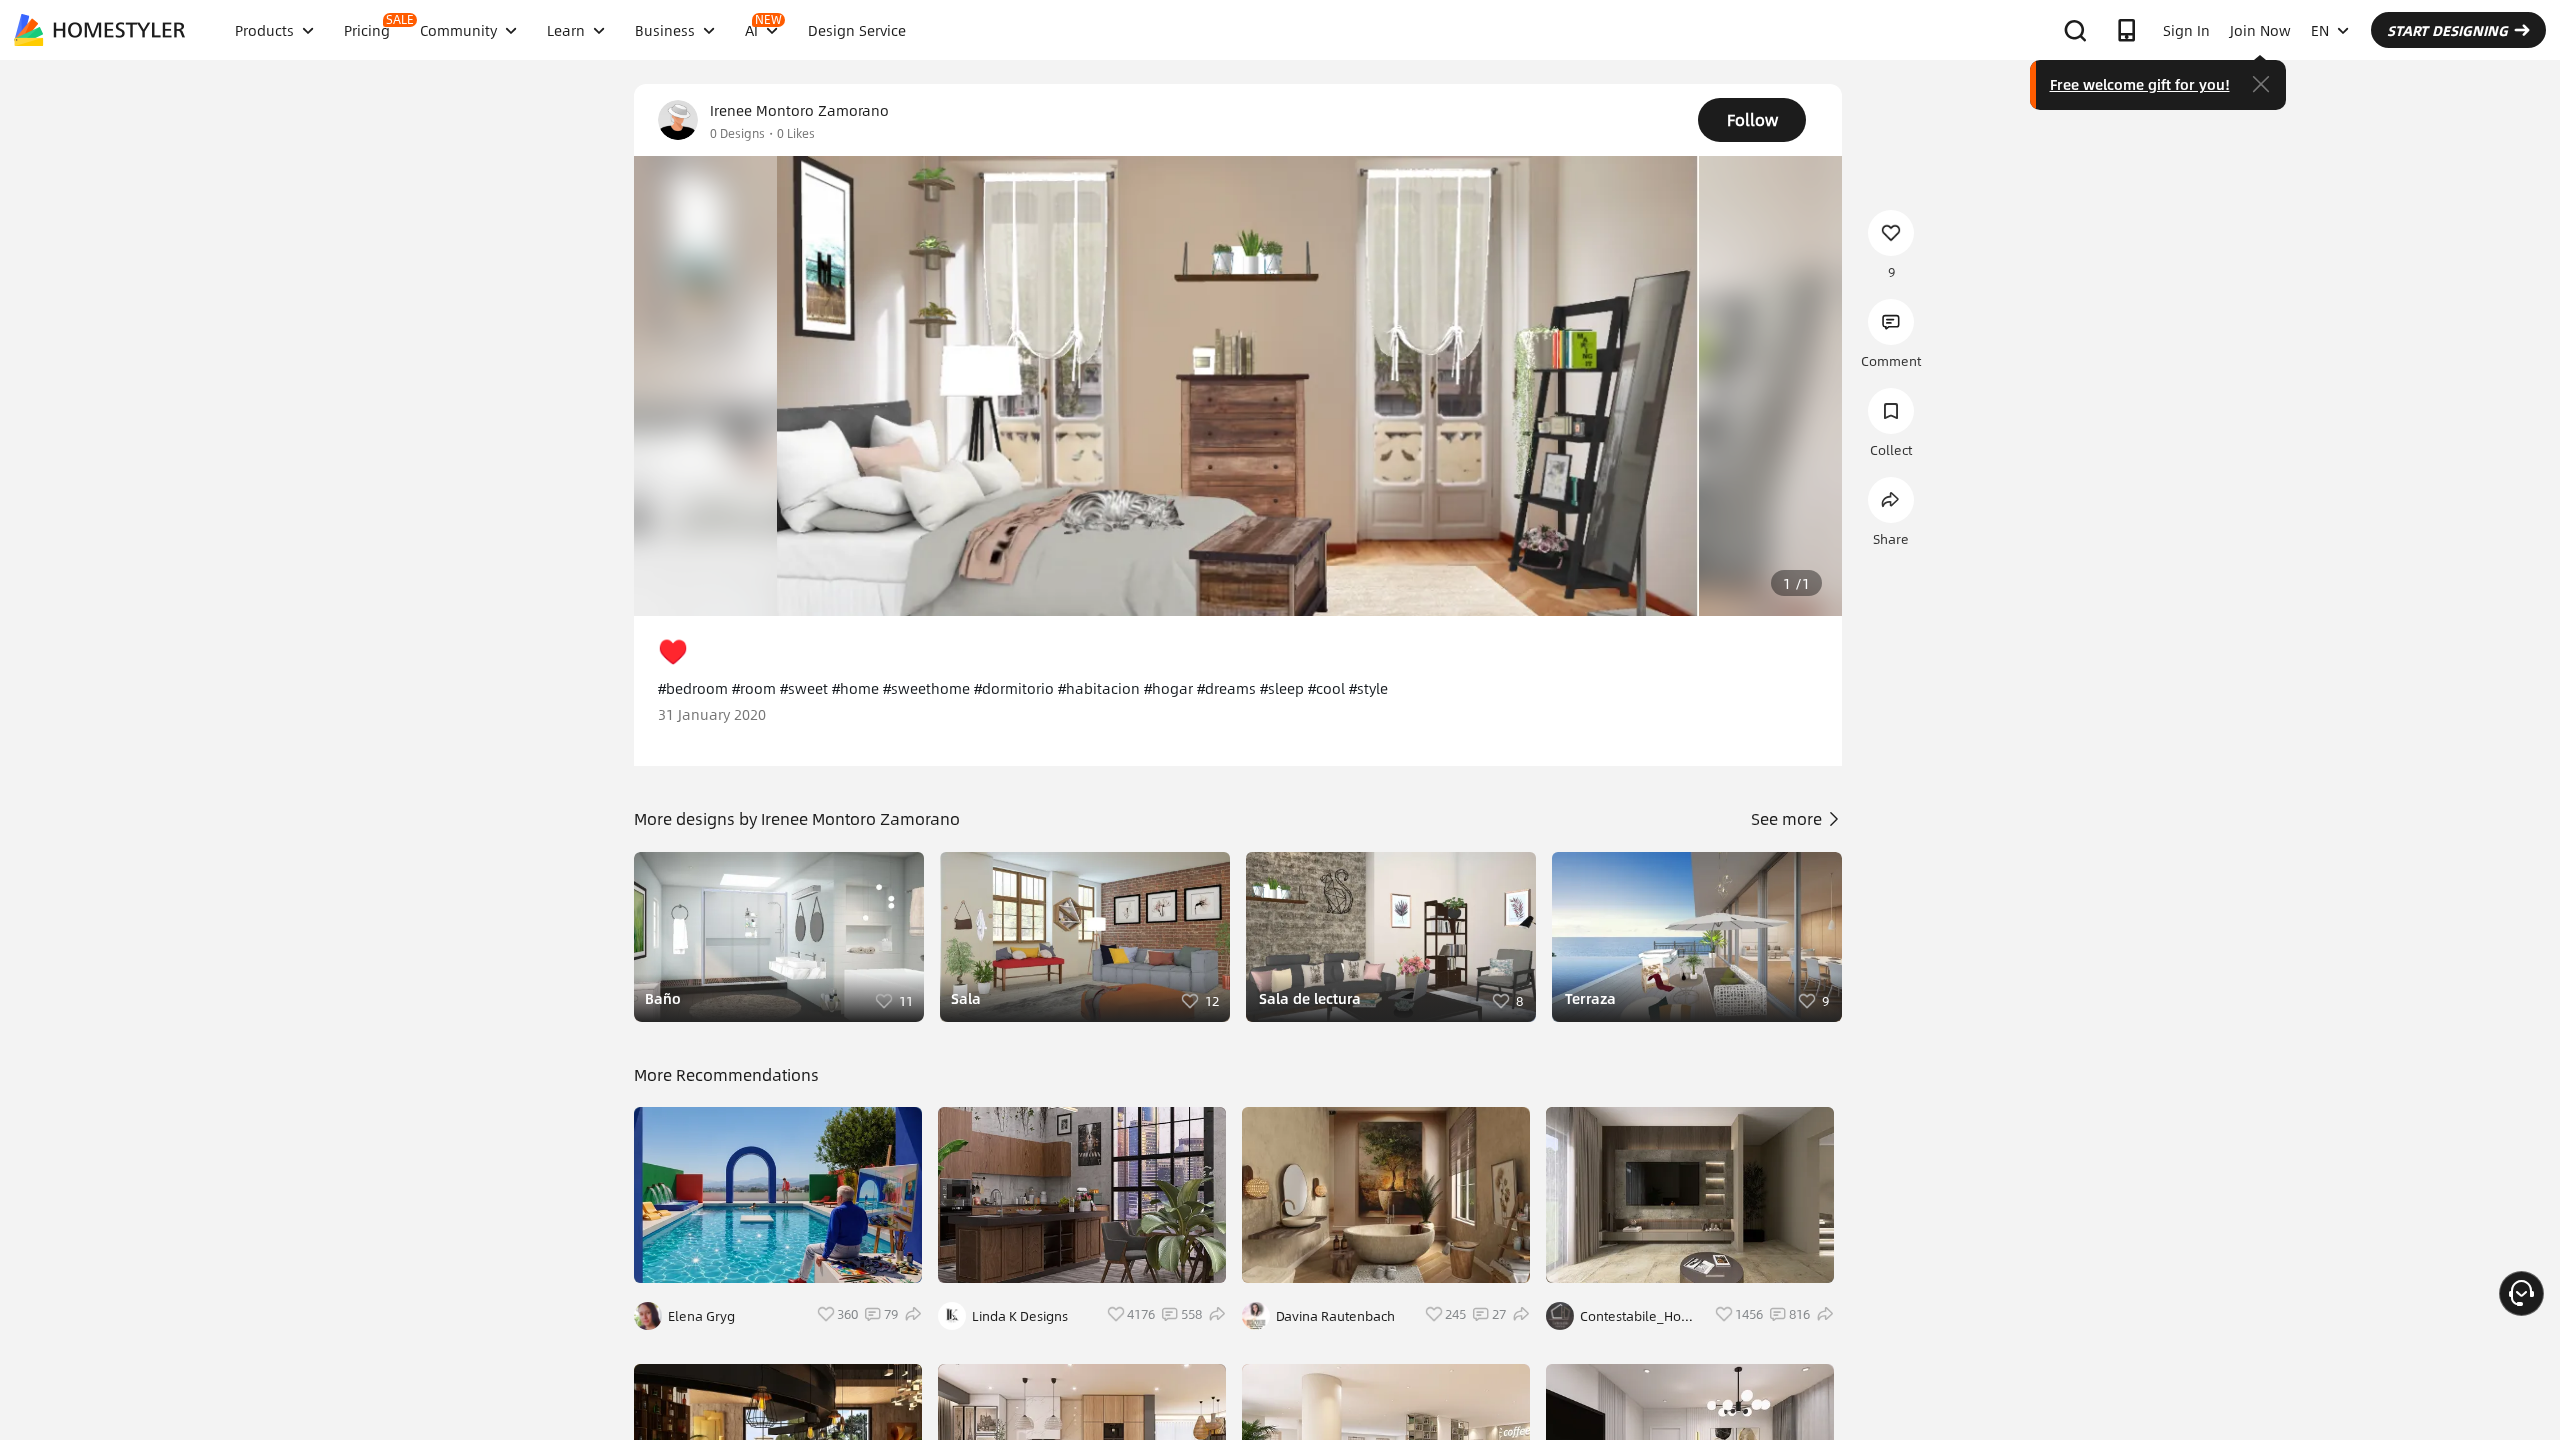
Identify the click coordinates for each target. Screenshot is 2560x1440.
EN (2320, 30)
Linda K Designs (1020, 1316)
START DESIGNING (2447, 30)
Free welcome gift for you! (2140, 84)
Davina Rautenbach (1335, 1316)
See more (1788, 818)
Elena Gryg (701, 1316)
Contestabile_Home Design (1640, 1316)
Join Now (2260, 30)
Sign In (2186, 30)
